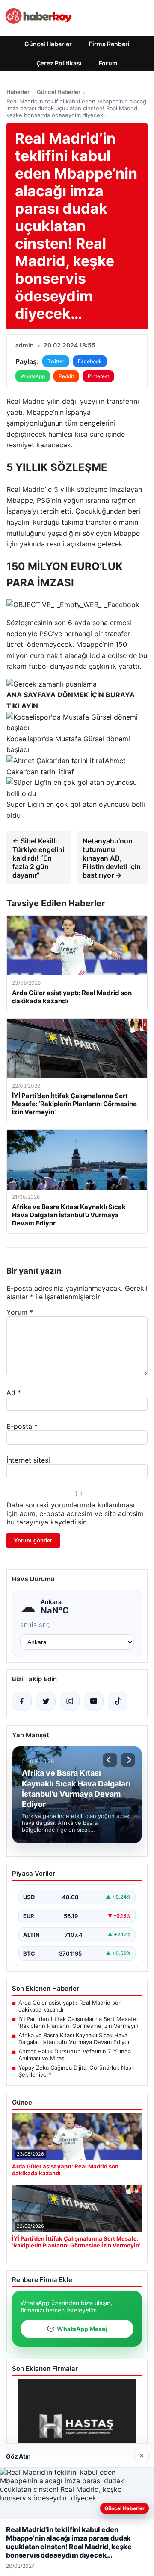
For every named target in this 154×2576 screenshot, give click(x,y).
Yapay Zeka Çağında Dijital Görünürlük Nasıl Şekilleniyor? (76, 2071)
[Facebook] (22, 1701)
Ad (14, 1392)
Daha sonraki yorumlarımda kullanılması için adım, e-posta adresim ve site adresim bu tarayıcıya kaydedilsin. (75, 1513)
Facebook (90, 361)
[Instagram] (70, 1701)
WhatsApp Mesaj (77, 2329)
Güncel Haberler (48, 44)
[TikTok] (118, 1701)
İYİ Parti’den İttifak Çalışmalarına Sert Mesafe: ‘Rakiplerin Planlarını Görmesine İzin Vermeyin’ (79, 2022)
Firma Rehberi (109, 44)
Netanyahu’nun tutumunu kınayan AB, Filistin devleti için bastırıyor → (112, 858)
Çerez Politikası (59, 63)
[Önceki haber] (110, 1760)
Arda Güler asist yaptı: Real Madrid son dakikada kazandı (70, 2006)
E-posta (22, 1426)
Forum (108, 63)
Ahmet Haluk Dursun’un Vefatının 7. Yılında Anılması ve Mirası (75, 2055)
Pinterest (98, 376)
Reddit (66, 376)
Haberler (18, 92)
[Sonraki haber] (128, 1760)
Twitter (56, 361)
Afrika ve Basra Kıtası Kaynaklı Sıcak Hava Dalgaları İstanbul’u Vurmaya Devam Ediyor (74, 2038)
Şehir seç (35, 1625)
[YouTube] (94, 1701)
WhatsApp (33, 376)
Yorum (20, 1312)
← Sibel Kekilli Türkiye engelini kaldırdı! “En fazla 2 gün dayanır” (38, 858)
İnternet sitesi (28, 1460)
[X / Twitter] (46, 1701)
